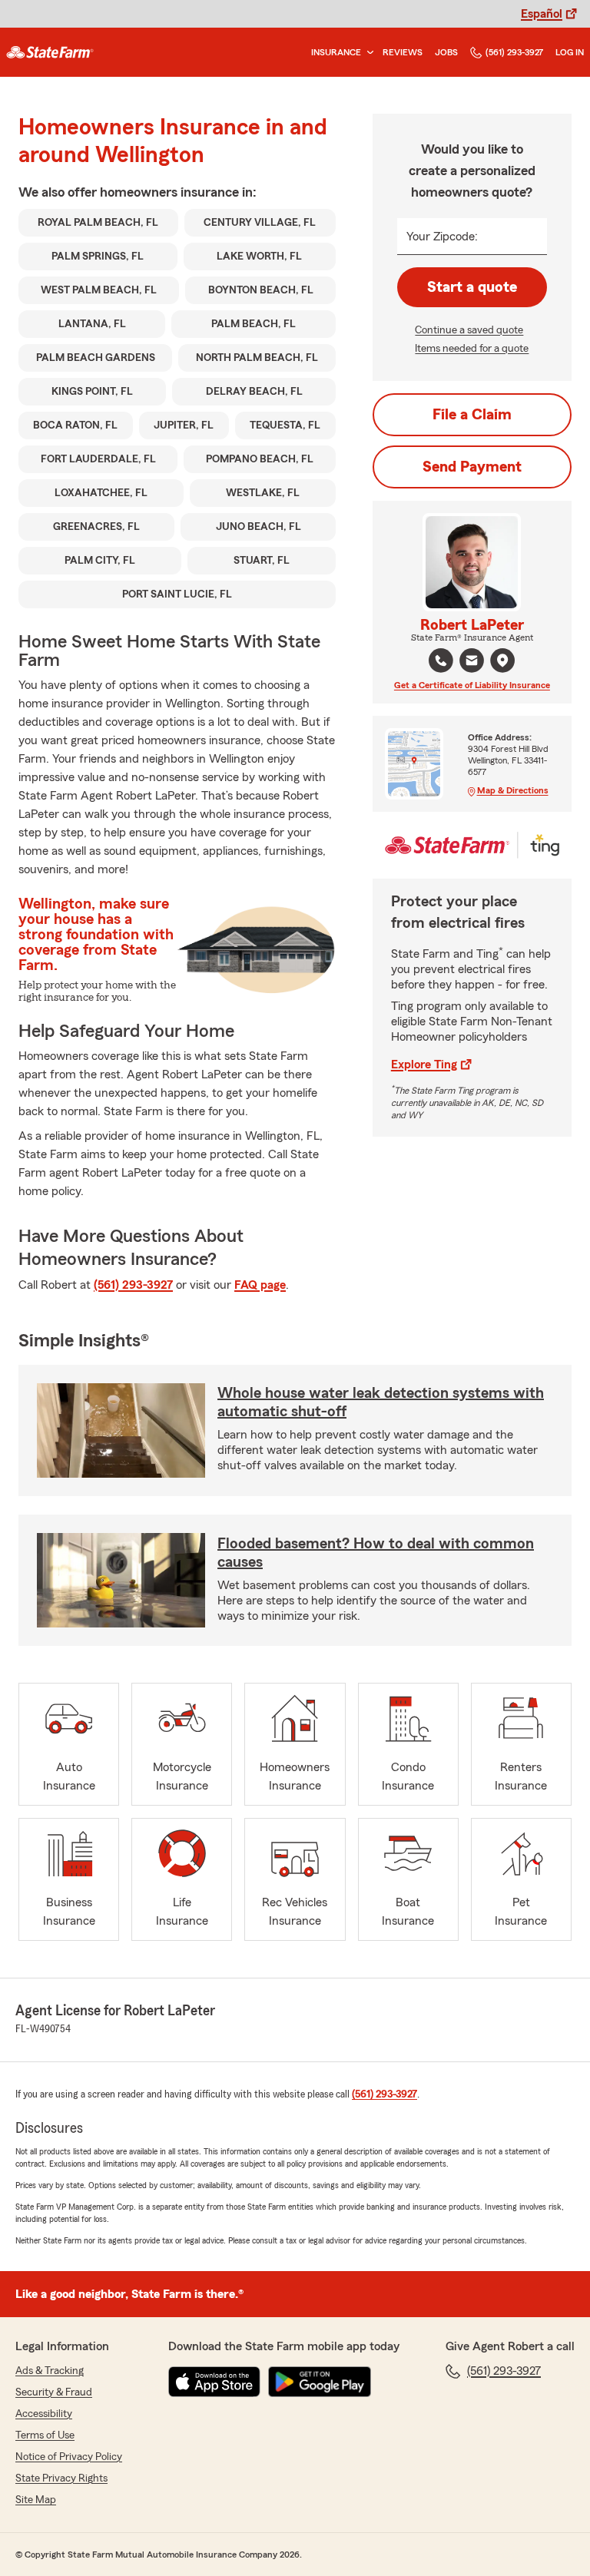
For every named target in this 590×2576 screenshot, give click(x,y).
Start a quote (472, 287)
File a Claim (472, 415)
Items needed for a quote (472, 349)
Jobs (446, 52)
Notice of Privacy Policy (69, 2457)
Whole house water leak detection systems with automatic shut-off (381, 1402)
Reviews (403, 52)
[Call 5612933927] (441, 661)
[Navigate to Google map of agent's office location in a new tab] (502, 661)
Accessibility (44, 2414)
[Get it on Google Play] (320, 2382)
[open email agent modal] (472, 662)
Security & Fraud (54, 2392)
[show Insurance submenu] (367, 53)
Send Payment (472, 467)
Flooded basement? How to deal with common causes (376, 1553)
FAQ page (260, 1285)
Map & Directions (513, 790)
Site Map (36, 2500)
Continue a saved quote (469, 330)
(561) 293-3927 (514, 52)
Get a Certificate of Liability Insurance (472, 685)
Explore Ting (424, 1065)
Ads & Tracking (50, 2371)
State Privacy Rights (61, 2478)
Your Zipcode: (442, 237)
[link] (50, 52)
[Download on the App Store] (214, 2382)
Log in (570, 52)
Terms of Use (45, 2435)
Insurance (336, 52)
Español (542, 14)
